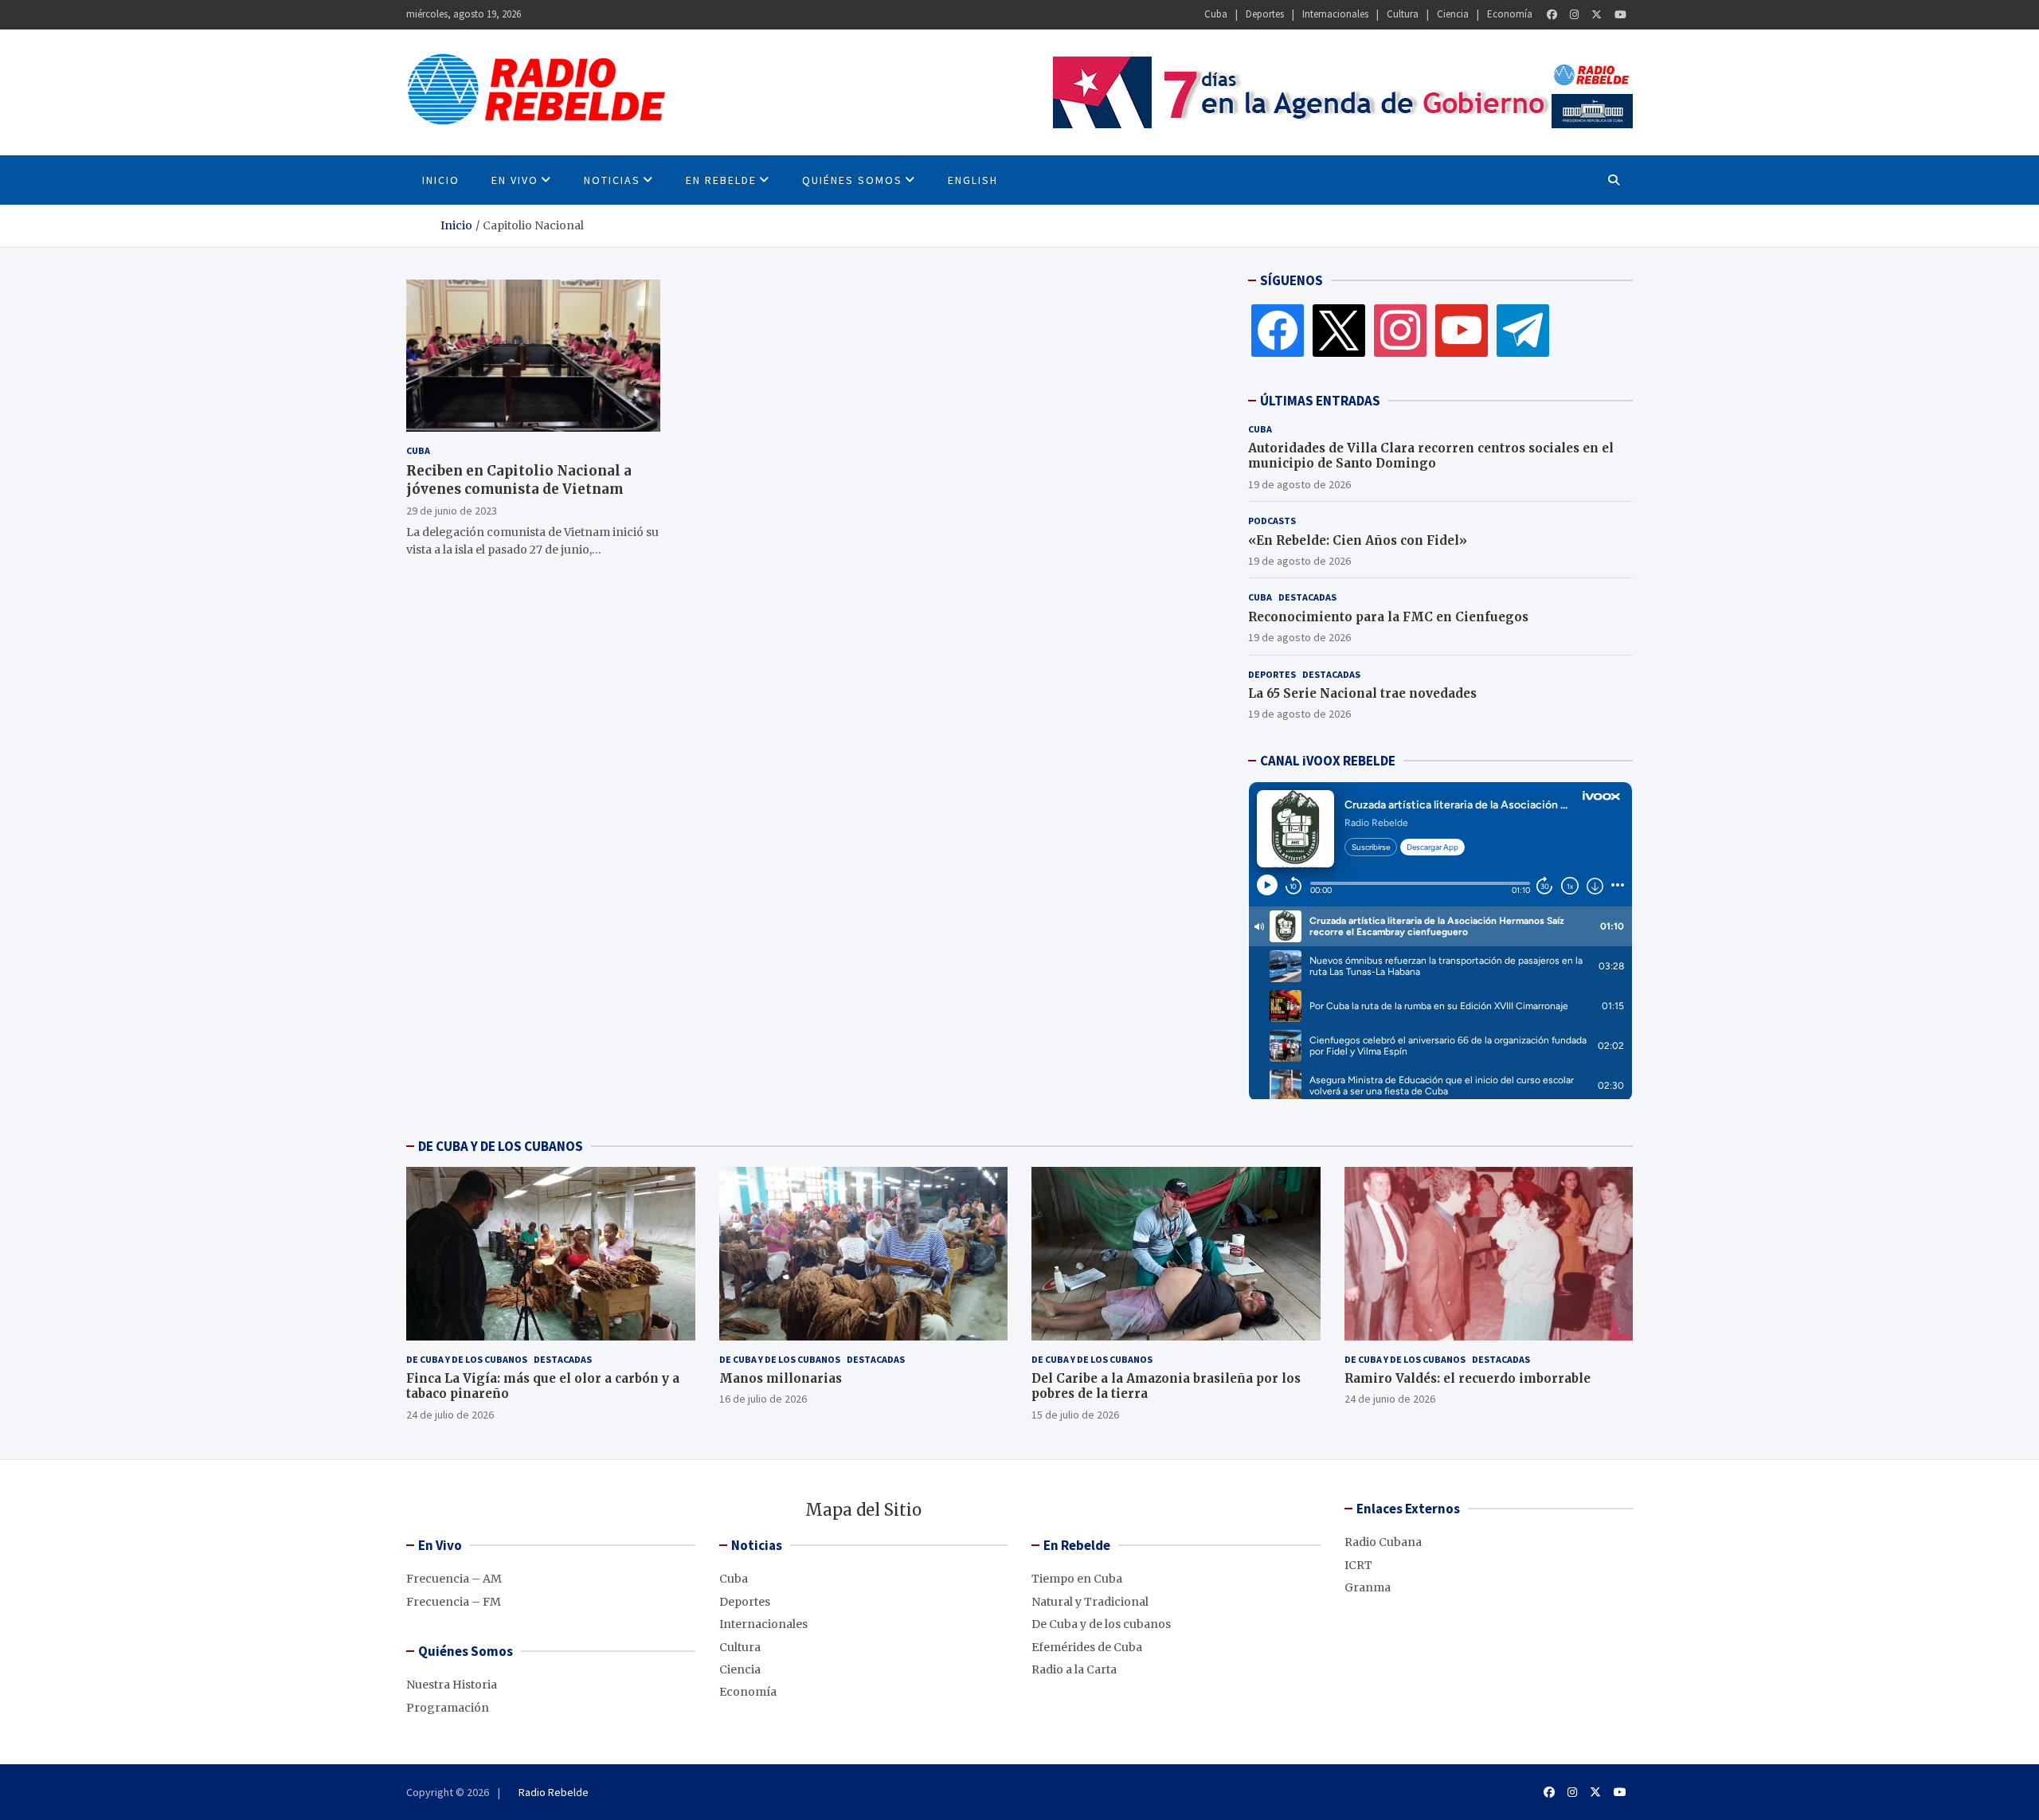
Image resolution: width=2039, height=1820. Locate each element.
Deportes (1265, 14)
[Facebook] (1552, 15)
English (973, 180)
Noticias (612, 180)
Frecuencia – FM (454, 1602)
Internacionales (1335, 14)
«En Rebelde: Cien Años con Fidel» (1358, 540)
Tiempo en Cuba (1077, 1579)
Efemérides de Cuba (1087, 1647)
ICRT (1358, 1565)
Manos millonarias (781, 1378)
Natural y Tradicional (1090, 1602)
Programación (448, 1708)
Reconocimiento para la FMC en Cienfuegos (1388, 617)
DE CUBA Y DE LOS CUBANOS (501, 1146)
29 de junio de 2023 (452, 510)
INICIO (441, 180)
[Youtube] (1620, 15)
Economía (1510, 14)
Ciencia (1453, 14)
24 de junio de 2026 (1390, 1399)
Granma (1368, 1587)
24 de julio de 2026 (450, 1415)
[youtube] (1462, 330)
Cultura (1403, 14)
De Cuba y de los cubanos (467, 1359)
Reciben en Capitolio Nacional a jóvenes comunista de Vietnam (519, 479)
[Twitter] (1597, 15)
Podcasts (1272, 521)
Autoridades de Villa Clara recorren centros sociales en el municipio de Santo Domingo (1431, 456)
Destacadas (1307, 597)
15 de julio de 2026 (1075, 1415)
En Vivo (515, 180)
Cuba (1216, 14)
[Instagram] (1574, 15)
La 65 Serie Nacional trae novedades (1362, 693)
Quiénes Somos (852, 180)
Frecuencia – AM (454, 1579)
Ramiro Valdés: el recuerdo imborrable (1468, 1378)
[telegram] (1523, 330)
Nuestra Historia (452, 1685)
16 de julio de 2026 (763, 1399)
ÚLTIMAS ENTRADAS (1320, 401)
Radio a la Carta (1074, 1669)
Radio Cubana (1383, 1542)
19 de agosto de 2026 (1299, 484)
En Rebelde (721, 180)
